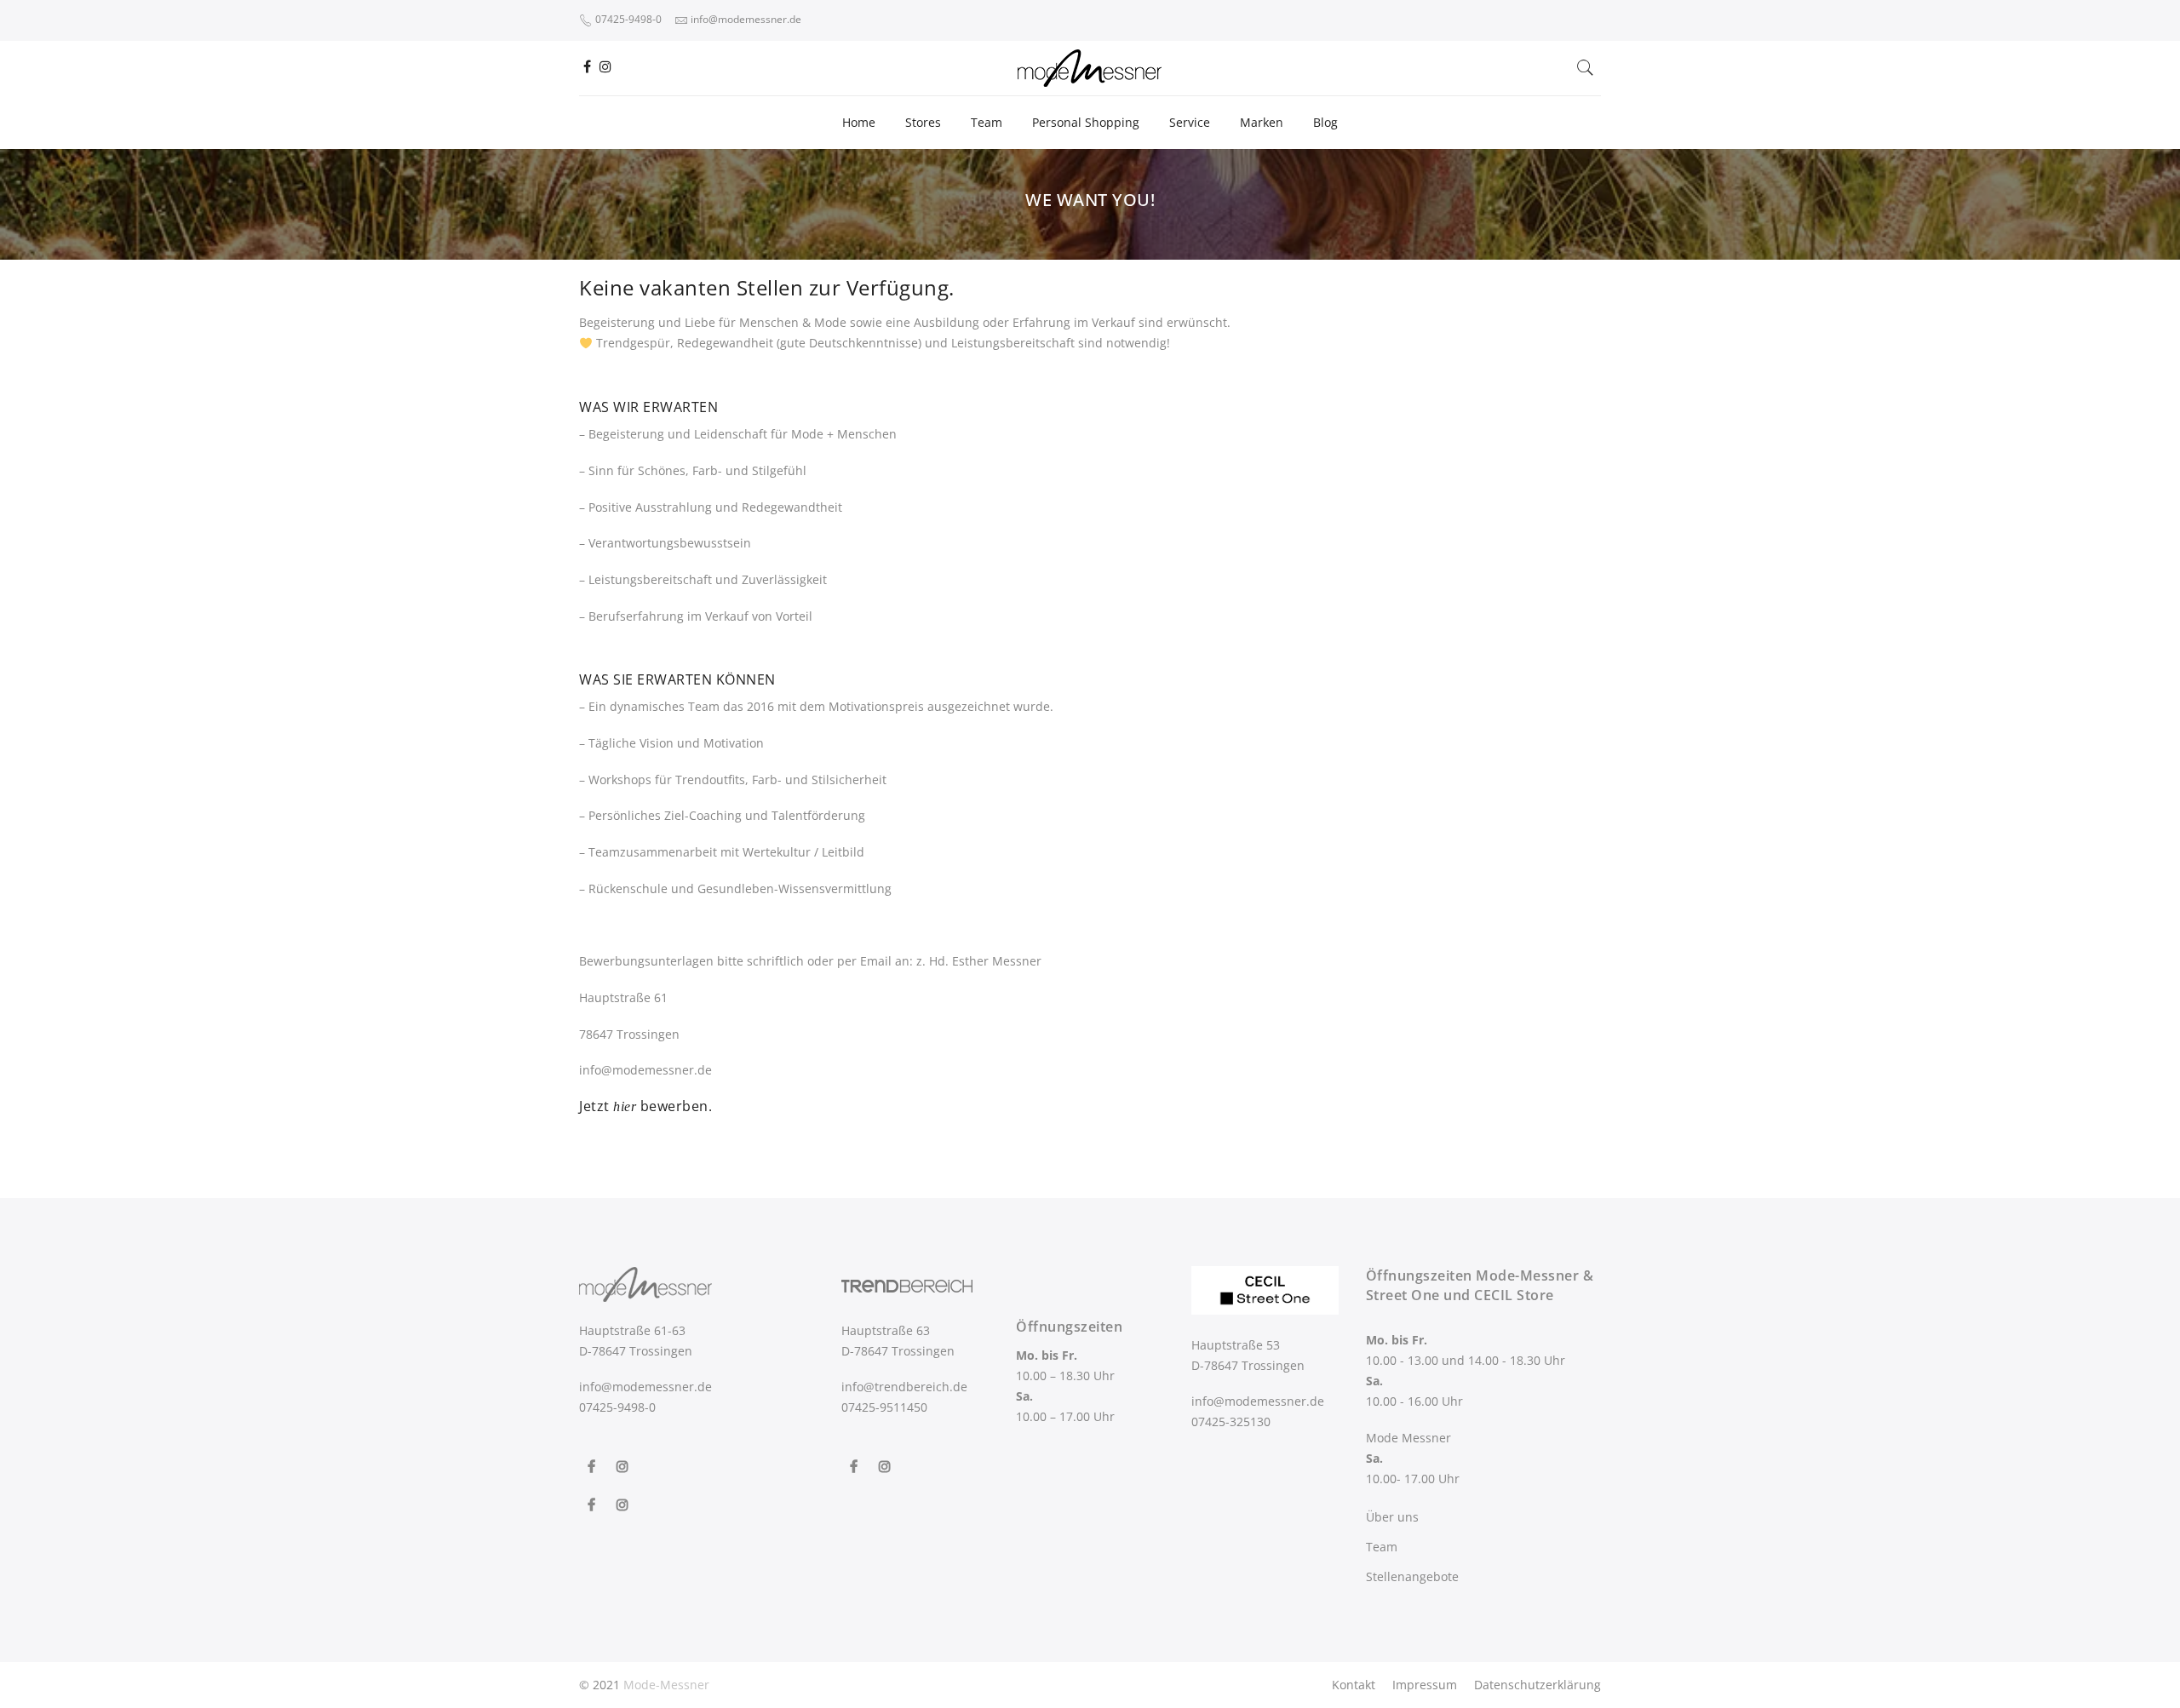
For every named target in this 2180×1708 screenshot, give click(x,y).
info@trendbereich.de (904, 1387)
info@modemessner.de (645, 1387)
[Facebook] (594, 1454)
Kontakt (1354, 1685)
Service (1190, 122)
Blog (1325, 122)
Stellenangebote (1412, 1576)
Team (987, 122)
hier (625, 1106)
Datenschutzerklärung (1537, 1685)
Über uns (1392, 1517)
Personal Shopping (1086, 122)
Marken (1262, 122)
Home (859, 122)
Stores (923, 122)
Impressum (1425, 1685)
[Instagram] (625, 1454)
